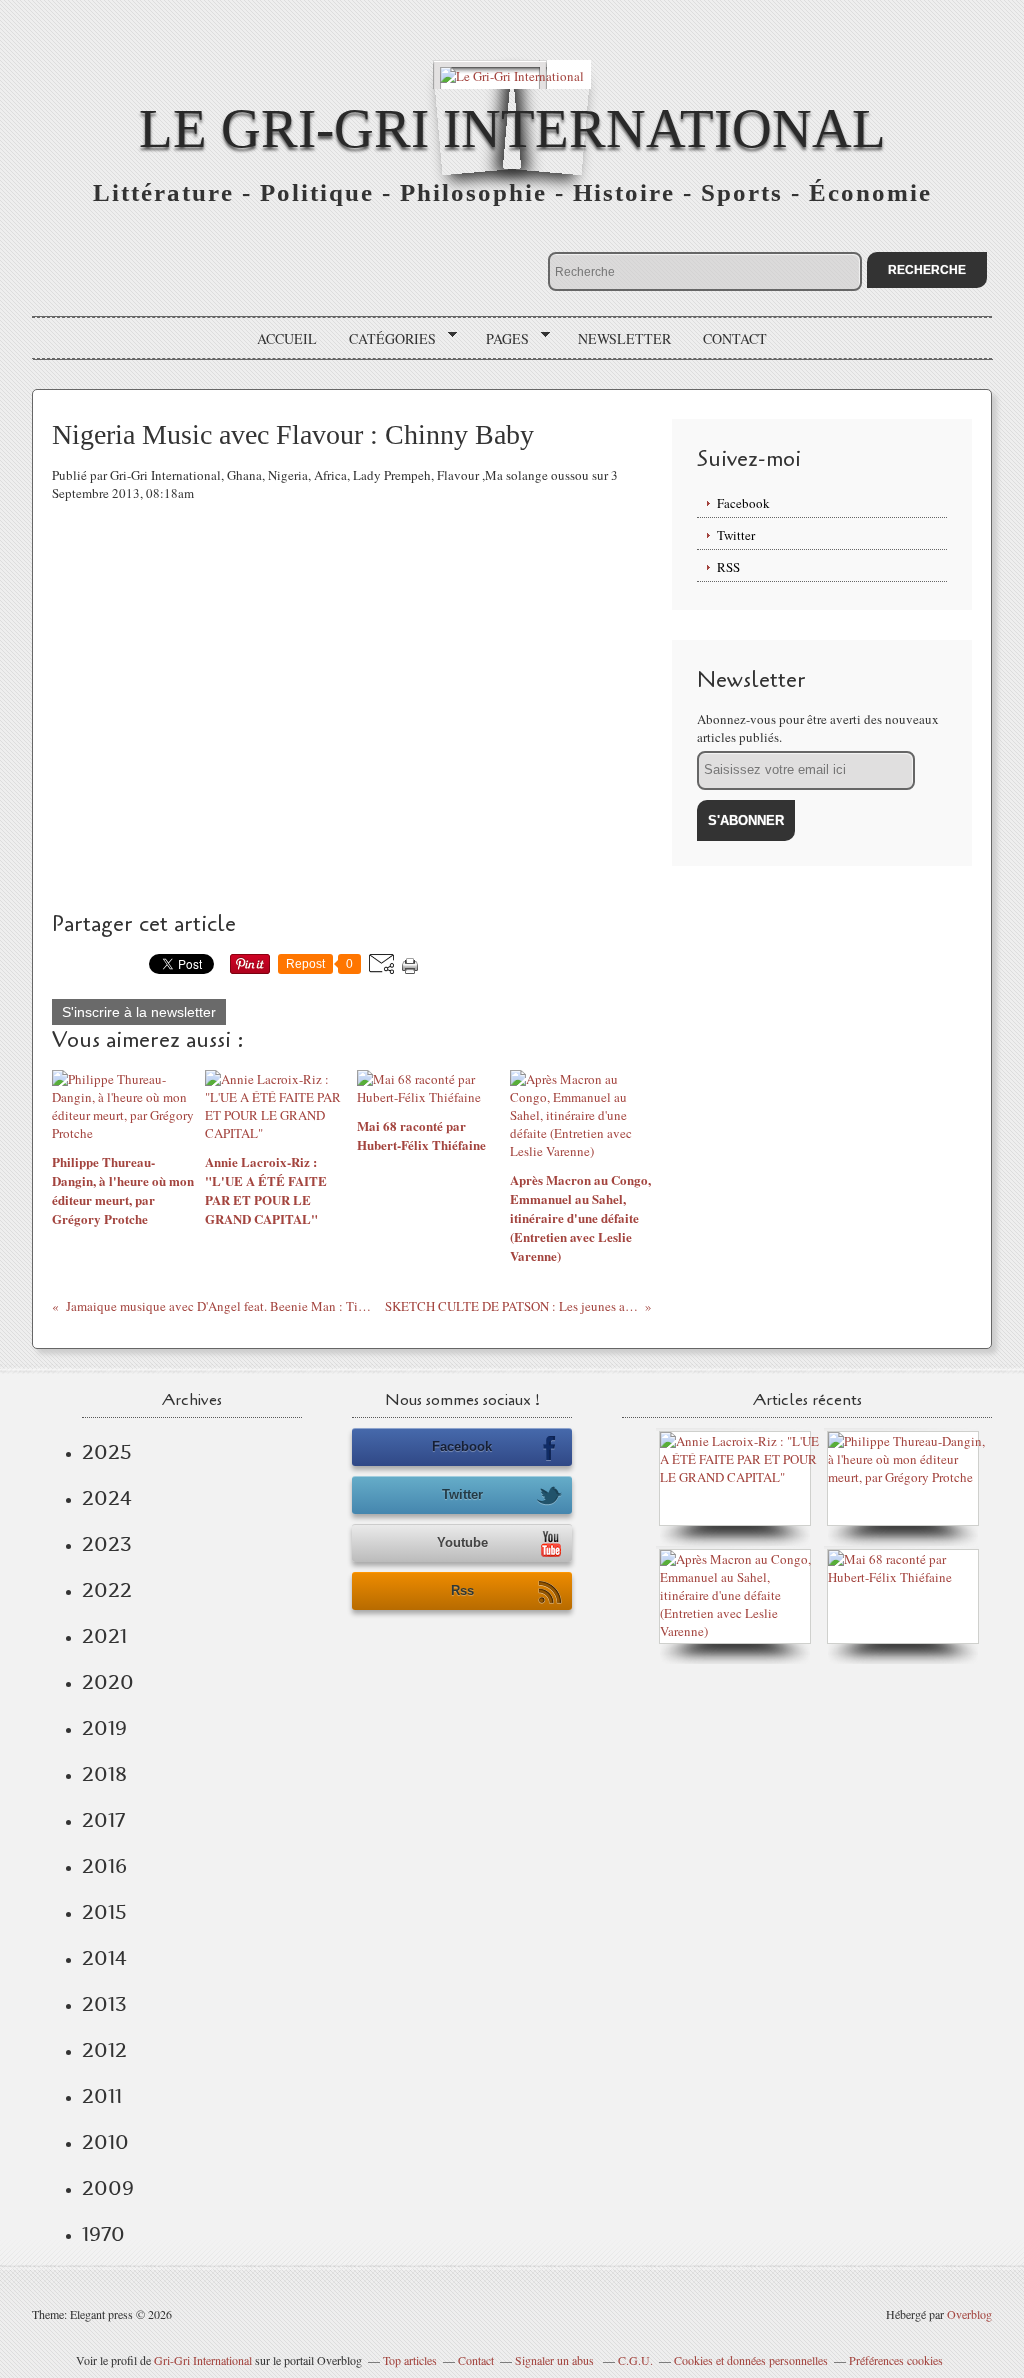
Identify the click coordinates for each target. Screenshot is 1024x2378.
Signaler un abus (556, 2360)
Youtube (462, 1542)
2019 (104, 1728)
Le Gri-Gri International (512, 128)
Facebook (743, 503)
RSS (728, 567)
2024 (107, 1498)
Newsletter (624, 338)
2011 (102, 2096)
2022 (107, 1590)
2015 (104, 1912)
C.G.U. (635, 2360)
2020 (108, 1682)
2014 (104, 1958)
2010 (105, 2142)
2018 (104, 1774)
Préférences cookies (896, 2360)
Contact (735, 338)
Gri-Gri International (203, 2360)
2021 (104, 1636)
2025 (107, 1452)
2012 (104, 2050)
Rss (462, 1590)
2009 (108, 2188)
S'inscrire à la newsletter (139, 1012)
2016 (104, 1866)
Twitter (736, 535)
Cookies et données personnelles (751, 2360)
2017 (103, 1820)
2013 (104, 2004)
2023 (107, 1544)
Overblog (969, 2314)
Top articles (410, 2360)
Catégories (385, 339)
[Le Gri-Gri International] (512, 74)
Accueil (287, 338)
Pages (500, 339)
